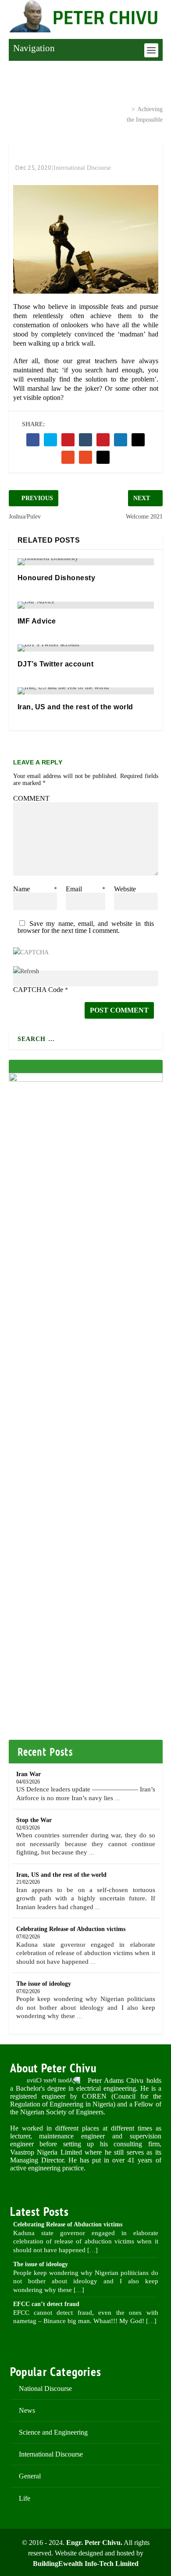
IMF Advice (37, 621)
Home (30, 109)
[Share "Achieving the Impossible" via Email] (85, 457)
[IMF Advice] (86, 605)
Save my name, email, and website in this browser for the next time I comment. (86, 927)
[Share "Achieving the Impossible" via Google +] (68, 440)
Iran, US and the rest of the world (75, 707)
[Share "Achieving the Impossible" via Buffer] (138, 440)
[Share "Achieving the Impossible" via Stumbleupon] (68, 457)
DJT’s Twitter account (56, 664)
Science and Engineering (53, 2432)
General (30, 2476)
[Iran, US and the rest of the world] (86, 691)
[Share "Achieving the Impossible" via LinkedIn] (121, 440)
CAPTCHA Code (38, 990)
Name (35, 889)
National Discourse (45, 2388)
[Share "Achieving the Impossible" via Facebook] (33, 440)
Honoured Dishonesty (57, 578)
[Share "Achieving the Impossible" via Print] (103, 457)
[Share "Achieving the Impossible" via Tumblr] (85, 440)
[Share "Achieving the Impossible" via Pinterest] (103, 440)
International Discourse (87, 109)
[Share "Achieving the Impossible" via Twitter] (50, 440)
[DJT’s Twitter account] (86, 648)
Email (85, 889)
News (27, 2410)
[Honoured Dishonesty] (86, 562)
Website (125, 889)
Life (25, 2498)
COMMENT (31, 798)
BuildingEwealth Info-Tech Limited (86, 2564)
